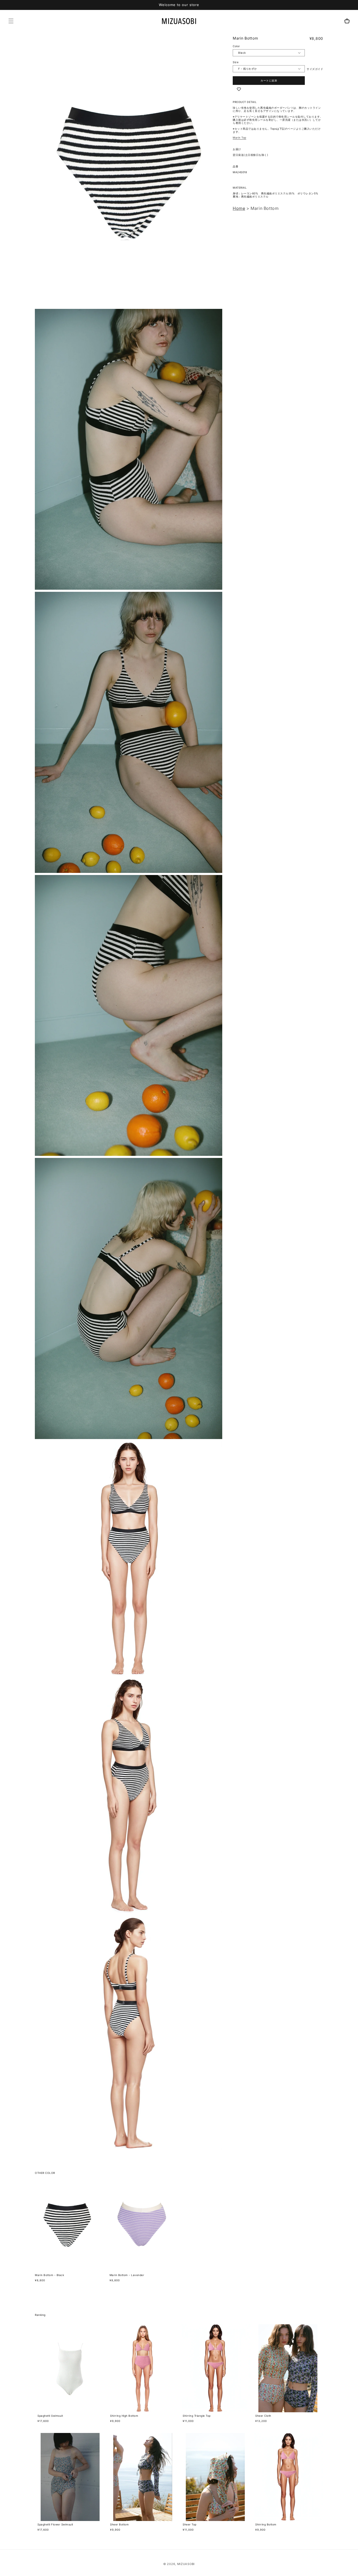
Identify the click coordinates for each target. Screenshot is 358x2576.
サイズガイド (315, 69)
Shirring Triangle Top (197, 2416)
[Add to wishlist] (239, 89)
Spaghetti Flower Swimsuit (55, 2524)
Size (236, 62)
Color (236, 46)
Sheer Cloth (263, 2416)
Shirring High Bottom (124, 2416)
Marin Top (240, 138)
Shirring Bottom (266, 2524)
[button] (11, 21)
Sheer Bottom (119, 2524)
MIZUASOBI (186, 2564)
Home (239, 208)
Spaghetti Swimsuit (50, 2416)
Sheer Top (190, 2524)
